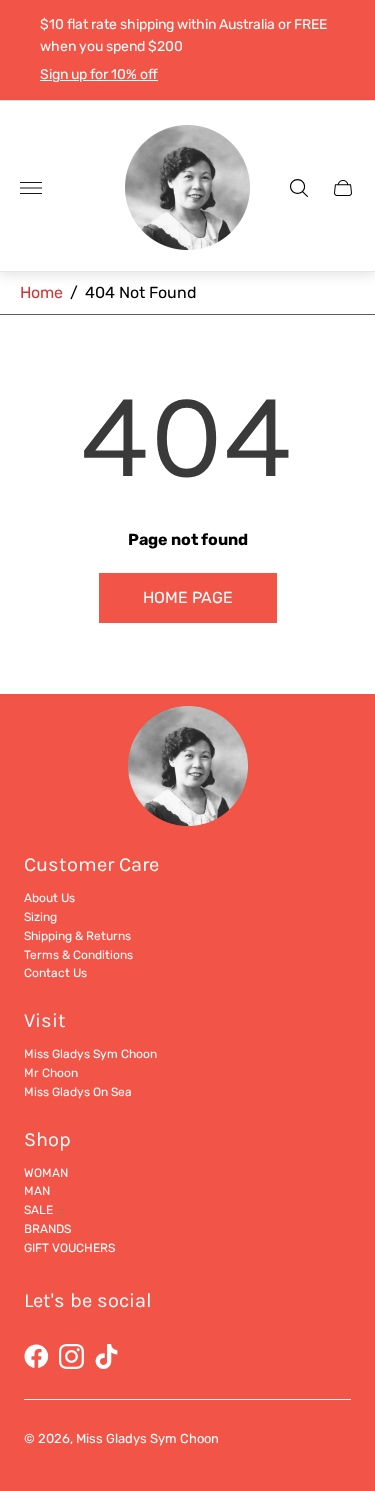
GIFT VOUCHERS (69, 1248)
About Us (49, 898)
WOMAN (46, 1173)
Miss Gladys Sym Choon (90, 1054)
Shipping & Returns (77, 936)
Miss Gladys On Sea (78, 1092)
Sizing (40, 917)
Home (41, 292)
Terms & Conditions (78, 955)
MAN (37, 1191)
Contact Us (55, 973)
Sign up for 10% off (99, 74)
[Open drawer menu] (31, 188)
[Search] (299, 188)
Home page (188, 597)
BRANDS (47, 1229)
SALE (38, 1210)
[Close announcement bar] (344, 50)
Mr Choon (51, 1073)
